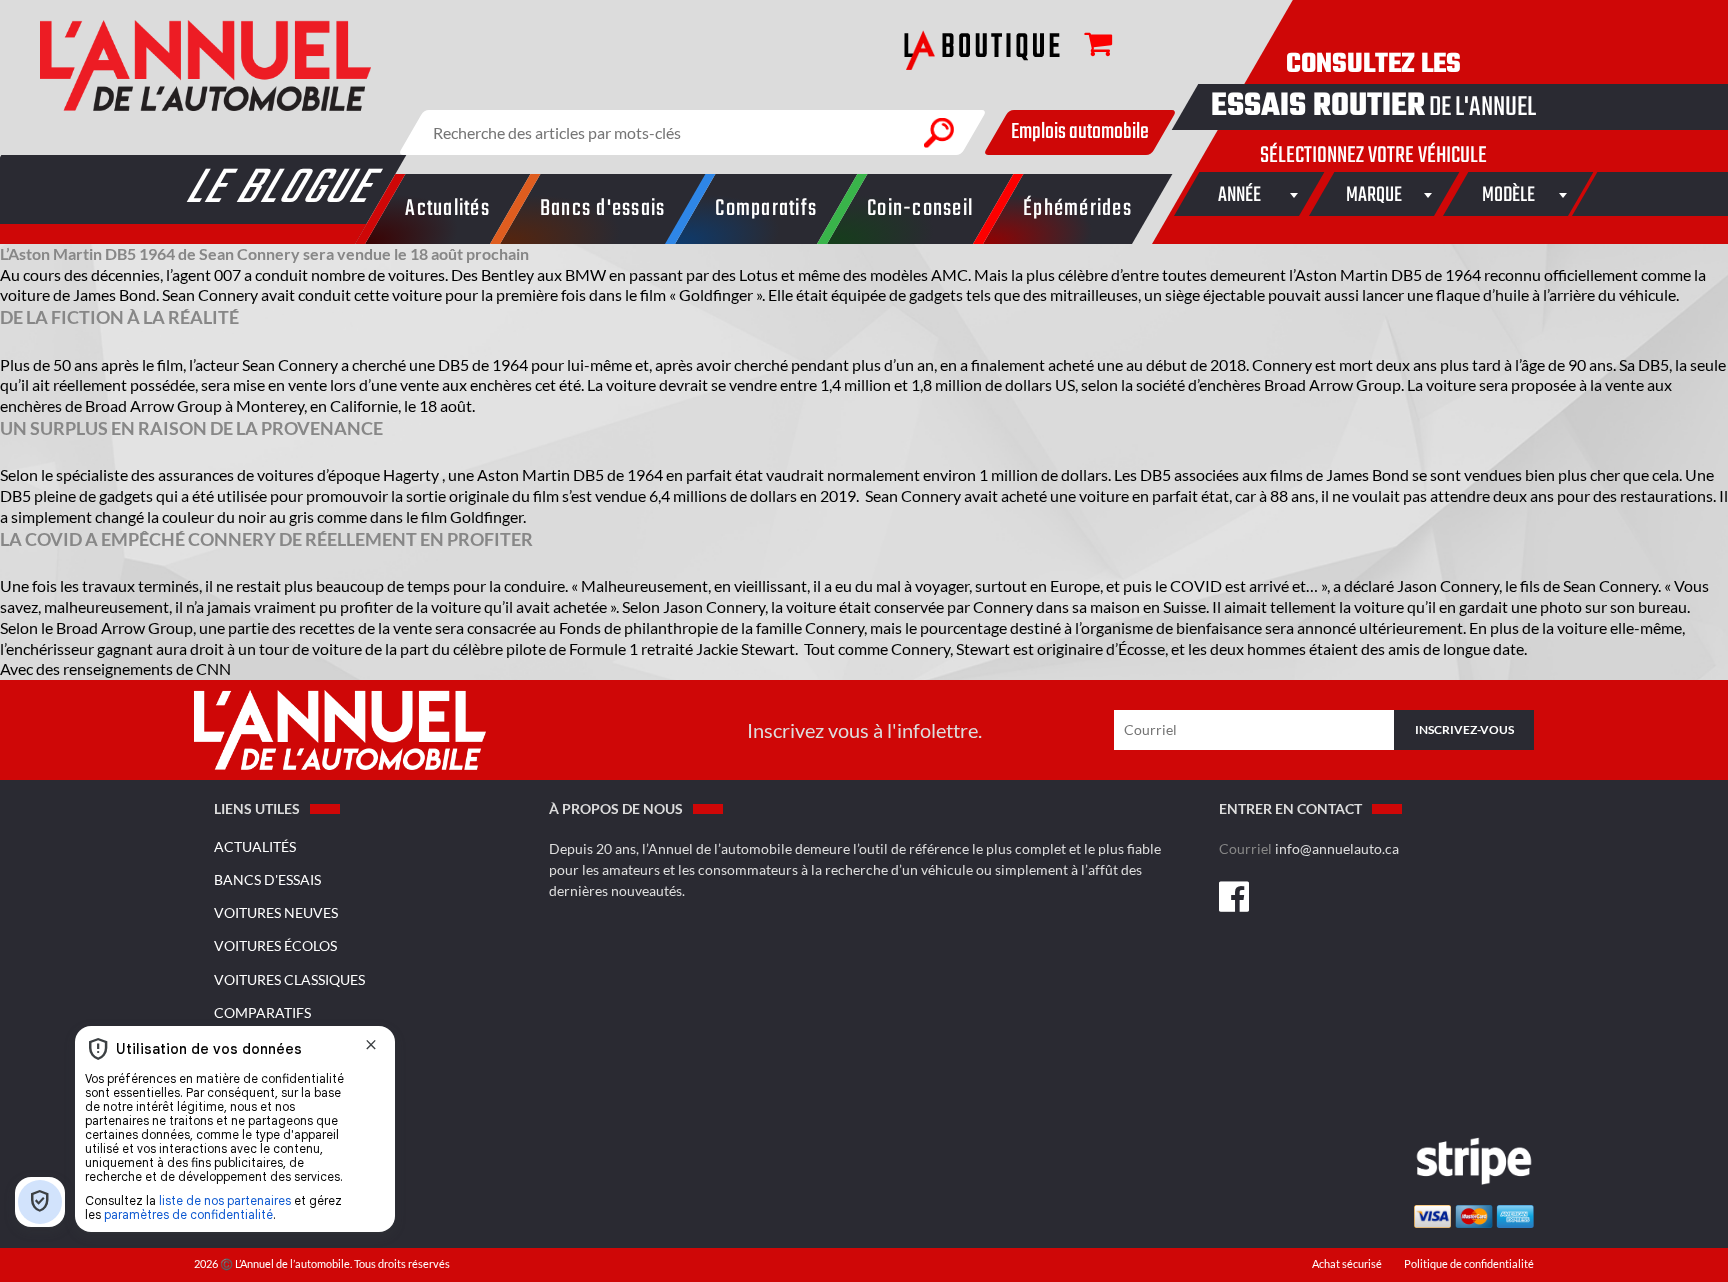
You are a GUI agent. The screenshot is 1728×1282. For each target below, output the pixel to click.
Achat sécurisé (1348, 1264)
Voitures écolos (275, 945)
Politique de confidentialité (1469, 1264)
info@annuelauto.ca (1337, 848)
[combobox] (1239, 194)
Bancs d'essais (267, 879)
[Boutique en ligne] (982, 50)
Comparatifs (262, 1012)
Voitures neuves (276, 912)
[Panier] (1088, 47)
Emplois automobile (1080, 132)
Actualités (255, 846)
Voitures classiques (289, 979)
